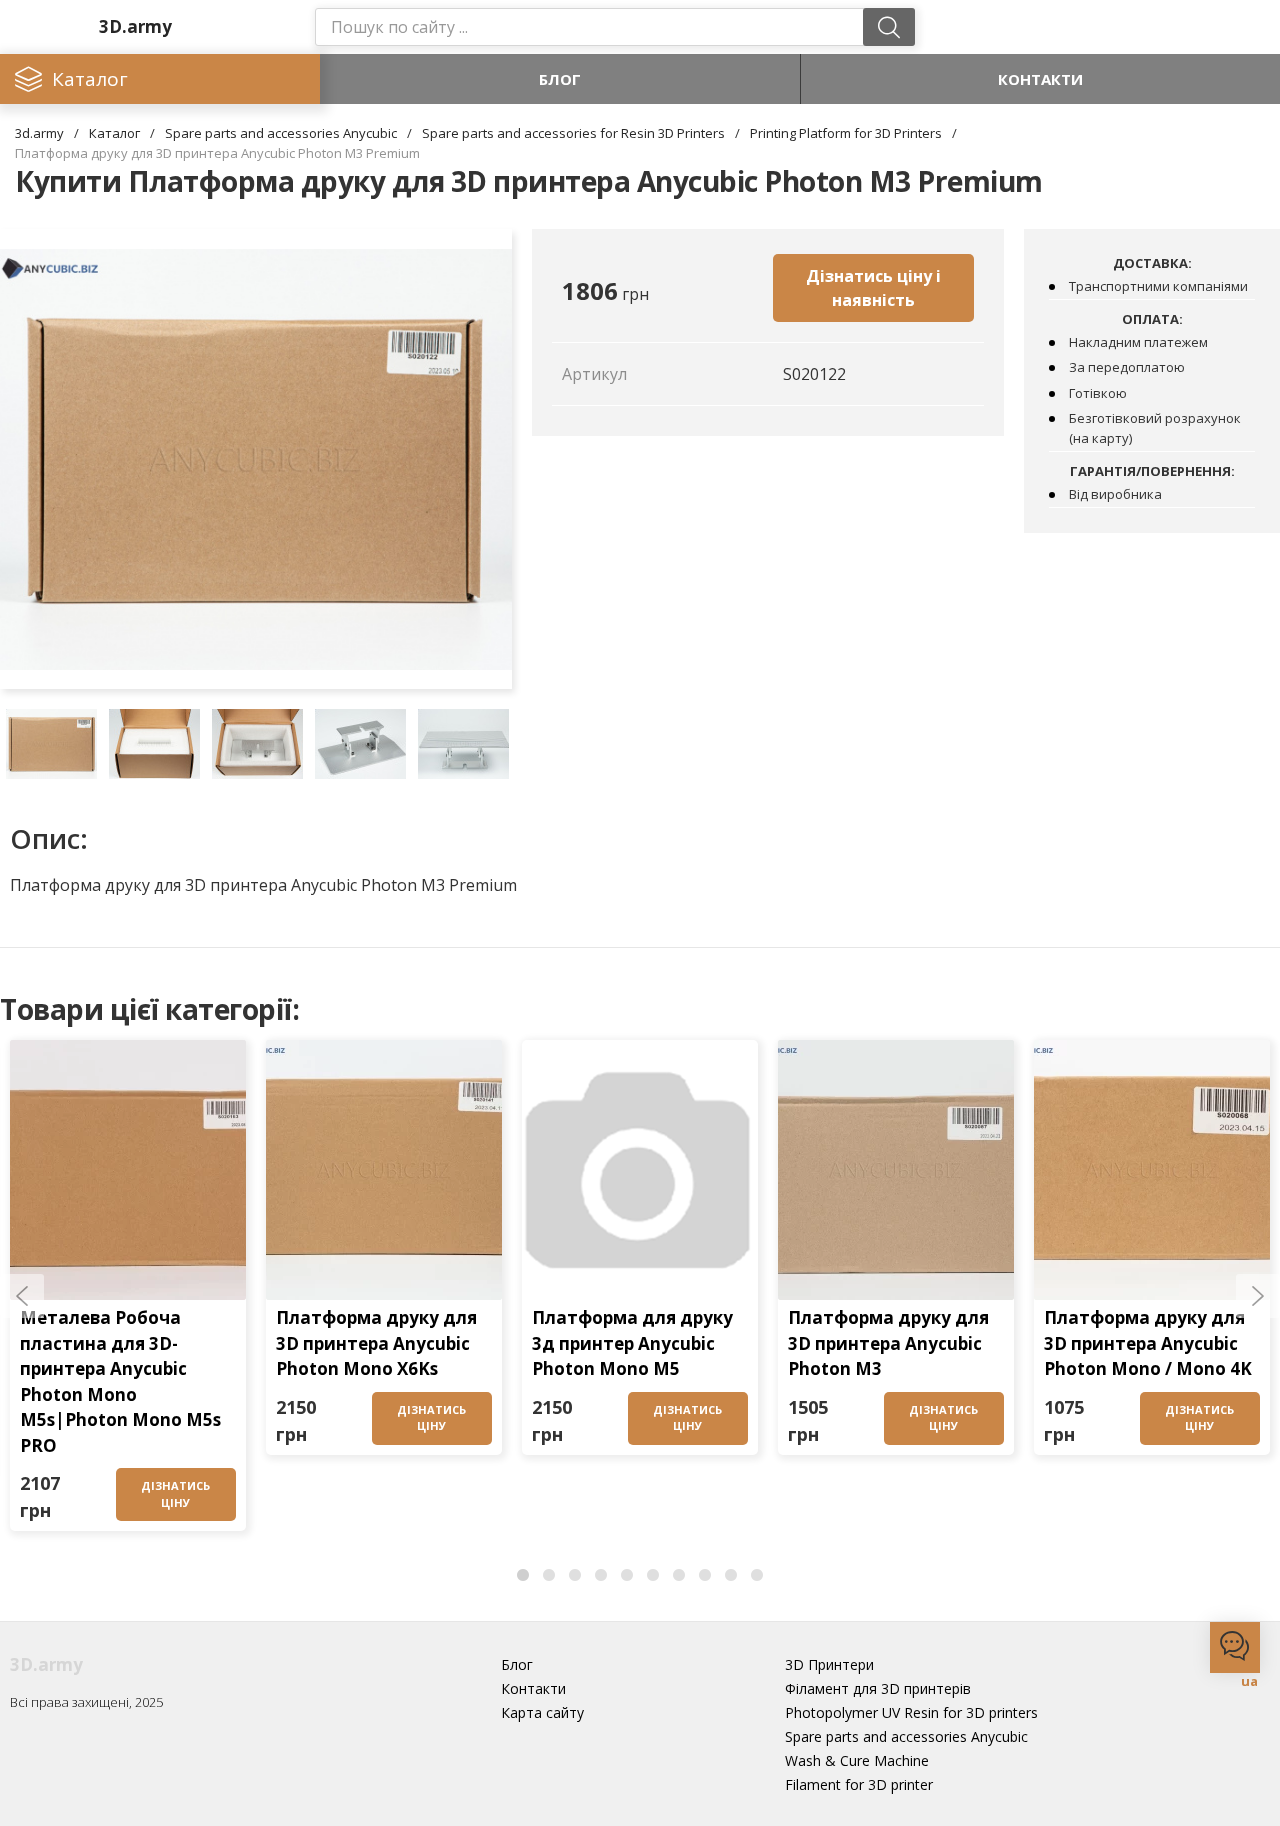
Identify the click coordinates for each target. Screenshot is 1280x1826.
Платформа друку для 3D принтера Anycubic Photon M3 (888, 1343)
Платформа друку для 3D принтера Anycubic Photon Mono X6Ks (376, 1343)
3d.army (39, 133)
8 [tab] (705, 1576)
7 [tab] (679, 1576)
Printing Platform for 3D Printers (846, 133)
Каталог (114, 133)
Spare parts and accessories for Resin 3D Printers (573, 133)
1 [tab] (523, 1576)
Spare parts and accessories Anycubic (281, 133)
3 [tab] (575, 1576)
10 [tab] (757, 1576)
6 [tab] (653, 1576)
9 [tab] (731, 1576)
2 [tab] (549, 1576)
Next (1258, 1296)
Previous (22, 1296)
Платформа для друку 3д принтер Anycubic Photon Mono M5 (632, 1343)
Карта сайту (542, 1712)
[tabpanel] (128, 1290)
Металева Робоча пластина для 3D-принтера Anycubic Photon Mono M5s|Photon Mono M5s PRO (120, 1381)
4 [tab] (601, 1576)
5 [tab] (627, 1576)
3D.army (135, 26)
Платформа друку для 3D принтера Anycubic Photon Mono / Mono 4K (1148, 1343)
